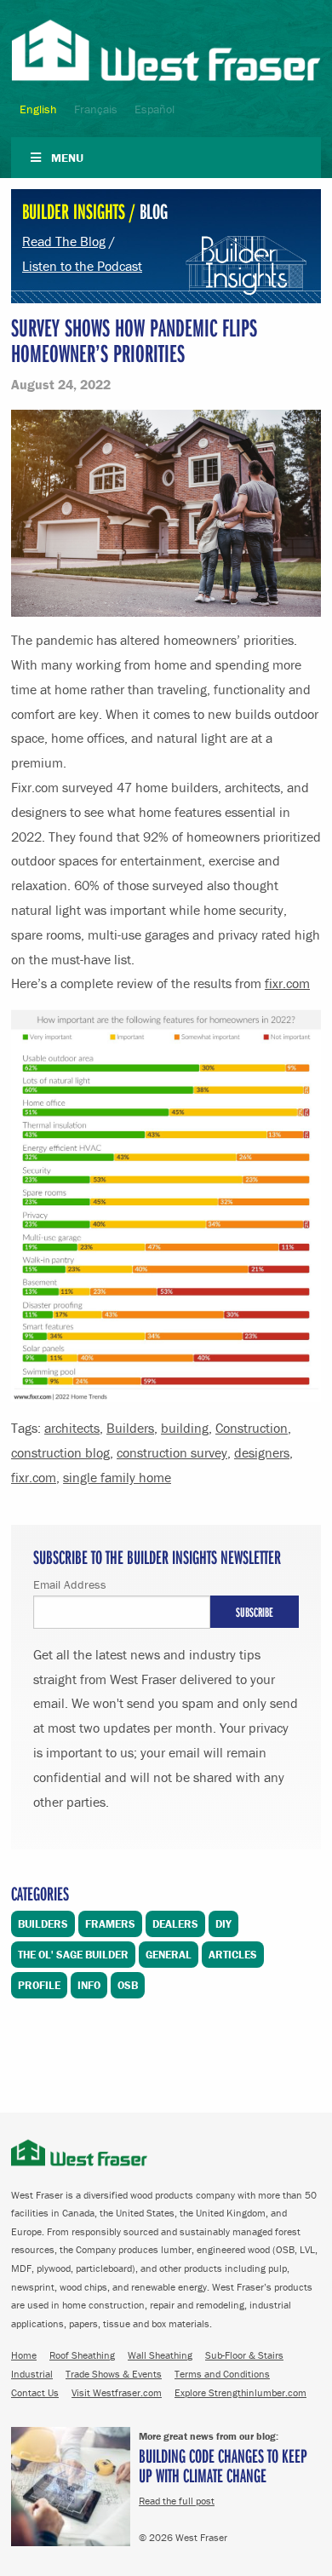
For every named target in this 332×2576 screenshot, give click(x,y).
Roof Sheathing (82, 2355)
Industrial (32, 2374)
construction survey (172, 1452)
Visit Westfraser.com (117, 2392)
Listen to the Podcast (82, 266)
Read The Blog (64, 241)
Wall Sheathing (160, 2355)
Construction (252, 1428)
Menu (67, 158)
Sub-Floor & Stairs (244, 2355)
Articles (233, 1955)
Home (24, 2355)
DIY (223, 1924)
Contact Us (35, 2392)
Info (89, 1985)
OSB (128, 1985)
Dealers (175, 1924)
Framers (110, 1924)
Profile (39, 1985)
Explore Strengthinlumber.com (240, 2392)
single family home (117, 1477)
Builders (130, 1428)
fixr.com (287, 983)
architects (72, 1428)
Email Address (70, 1584)
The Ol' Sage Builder (73, 1955)
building (185, 1428)
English (38, 109)
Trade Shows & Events (114, 2374)
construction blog (60, 1452)
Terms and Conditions (222, 2374)
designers (262, 1452)
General (169, 1955)
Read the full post (177, 2501)
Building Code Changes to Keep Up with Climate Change (223, 2465)
